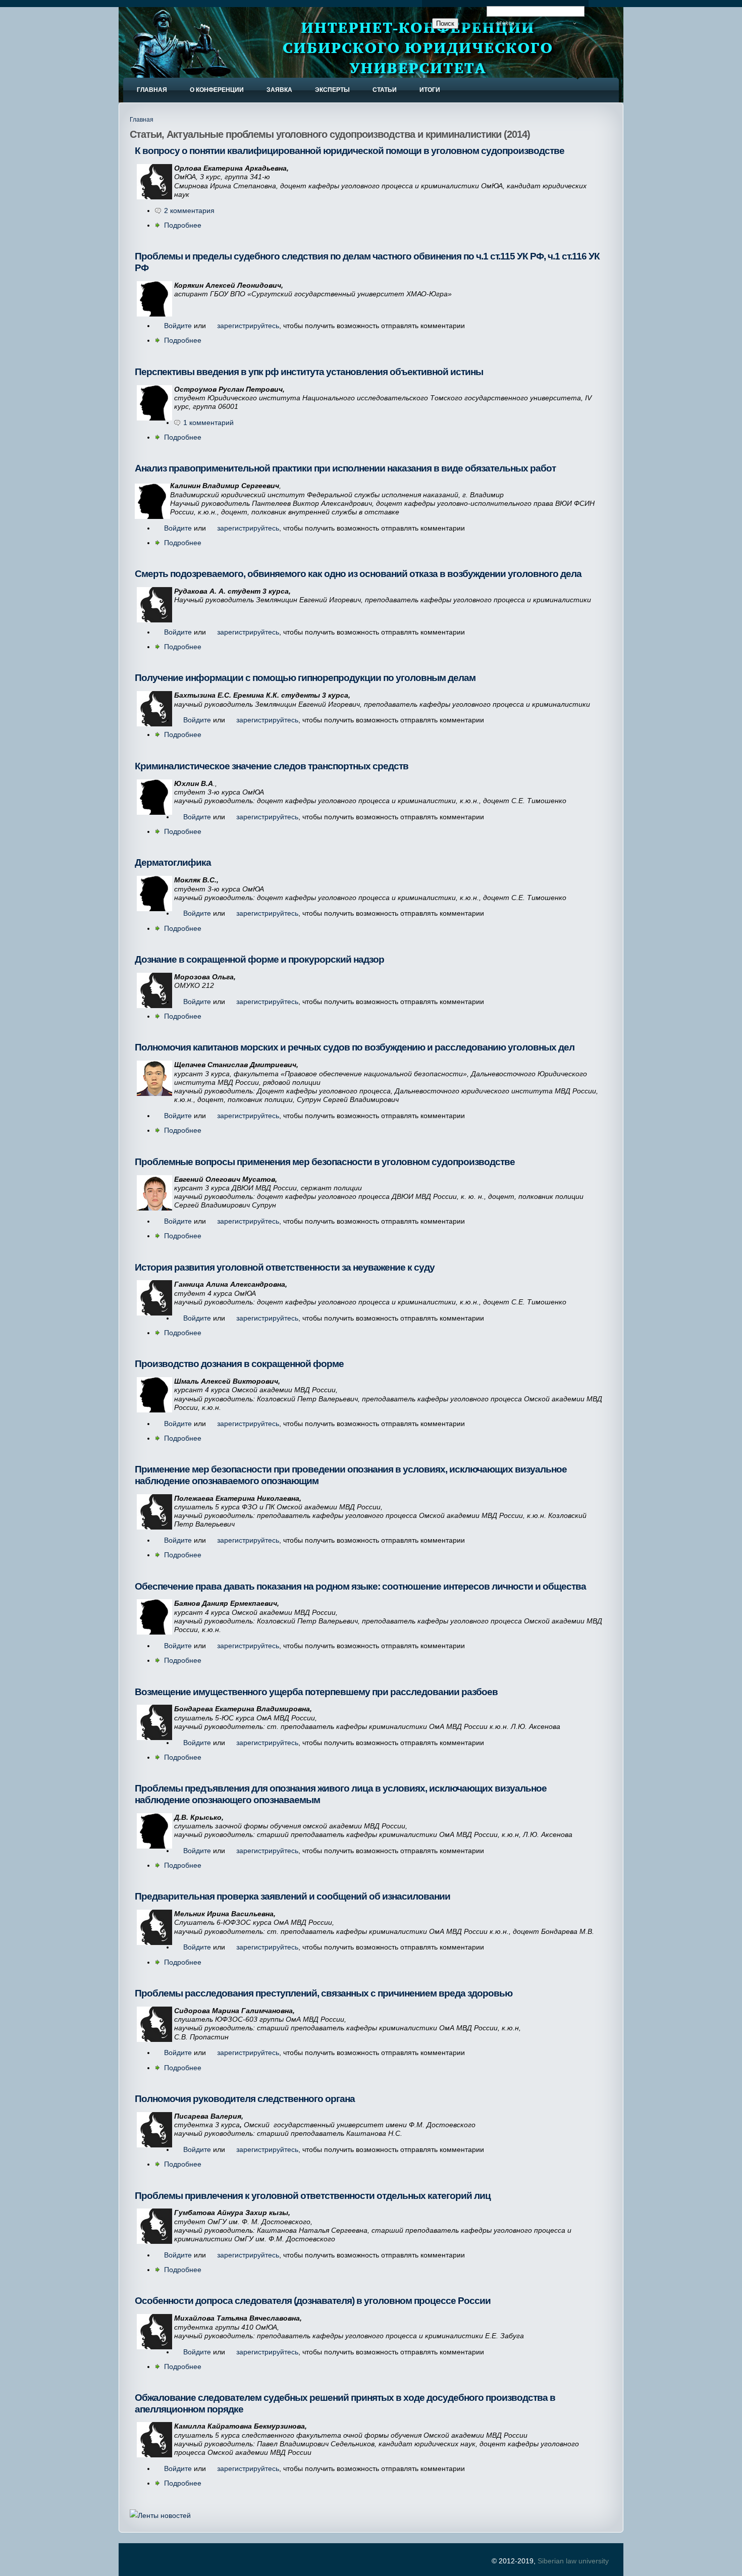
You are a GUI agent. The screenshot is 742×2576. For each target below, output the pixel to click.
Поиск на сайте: (459, 11)
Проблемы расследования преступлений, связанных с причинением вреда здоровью (324, 1993)
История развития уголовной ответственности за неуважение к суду (285, 1267)
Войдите (178, 326)
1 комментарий (208, 423)
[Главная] (171, 62)
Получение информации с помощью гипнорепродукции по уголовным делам (305, 678)
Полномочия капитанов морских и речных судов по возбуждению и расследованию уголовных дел (355, 1047)
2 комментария (189, 211)
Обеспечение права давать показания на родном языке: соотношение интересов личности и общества (360, 1586)
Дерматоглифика (173, 862)
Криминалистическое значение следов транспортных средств (272, 766)
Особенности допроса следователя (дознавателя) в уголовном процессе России (313, 2301)
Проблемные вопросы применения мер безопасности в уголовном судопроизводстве (325, 1162)
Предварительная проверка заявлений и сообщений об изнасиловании (293, 1896)
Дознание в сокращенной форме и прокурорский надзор (259, 959)
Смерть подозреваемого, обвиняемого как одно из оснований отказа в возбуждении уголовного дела (358, 574)
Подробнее (183, 225)
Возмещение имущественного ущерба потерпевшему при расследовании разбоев (316, 1692)
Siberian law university (573, 2561)
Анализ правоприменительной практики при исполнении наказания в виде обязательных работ (345, 468)
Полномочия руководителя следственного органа (245, 2099)
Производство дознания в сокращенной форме (239, 1364)
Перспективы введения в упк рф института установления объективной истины (309, 372)
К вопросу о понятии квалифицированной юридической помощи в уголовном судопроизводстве (350, 151)
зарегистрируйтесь (248, 326)
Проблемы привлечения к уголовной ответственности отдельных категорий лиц (313, 2196)
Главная (142, 120)
